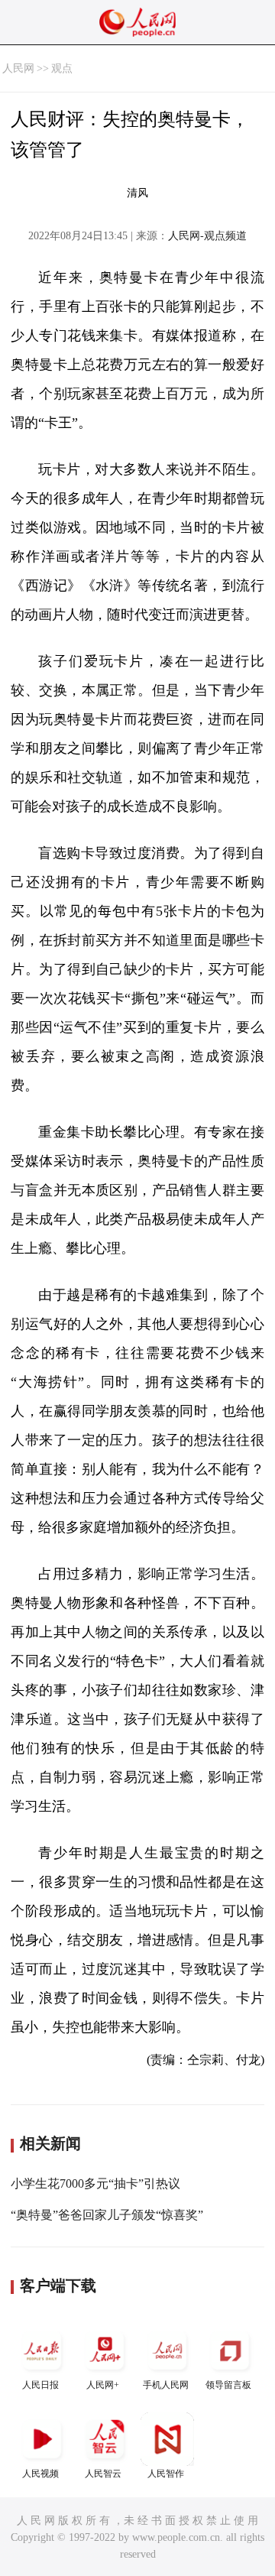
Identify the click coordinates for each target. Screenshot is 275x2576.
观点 (62, 68)
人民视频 (40, 2474)
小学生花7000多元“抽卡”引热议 (95, 2183)
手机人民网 (166, 2385)
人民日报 (40, 2385)
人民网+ (103, 2385)
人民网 (18, 68)
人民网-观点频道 (207, 236)
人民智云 (103, 2474)
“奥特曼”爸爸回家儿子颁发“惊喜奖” (107, 2215)
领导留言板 (228, 2385)
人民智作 (166, 2474)
